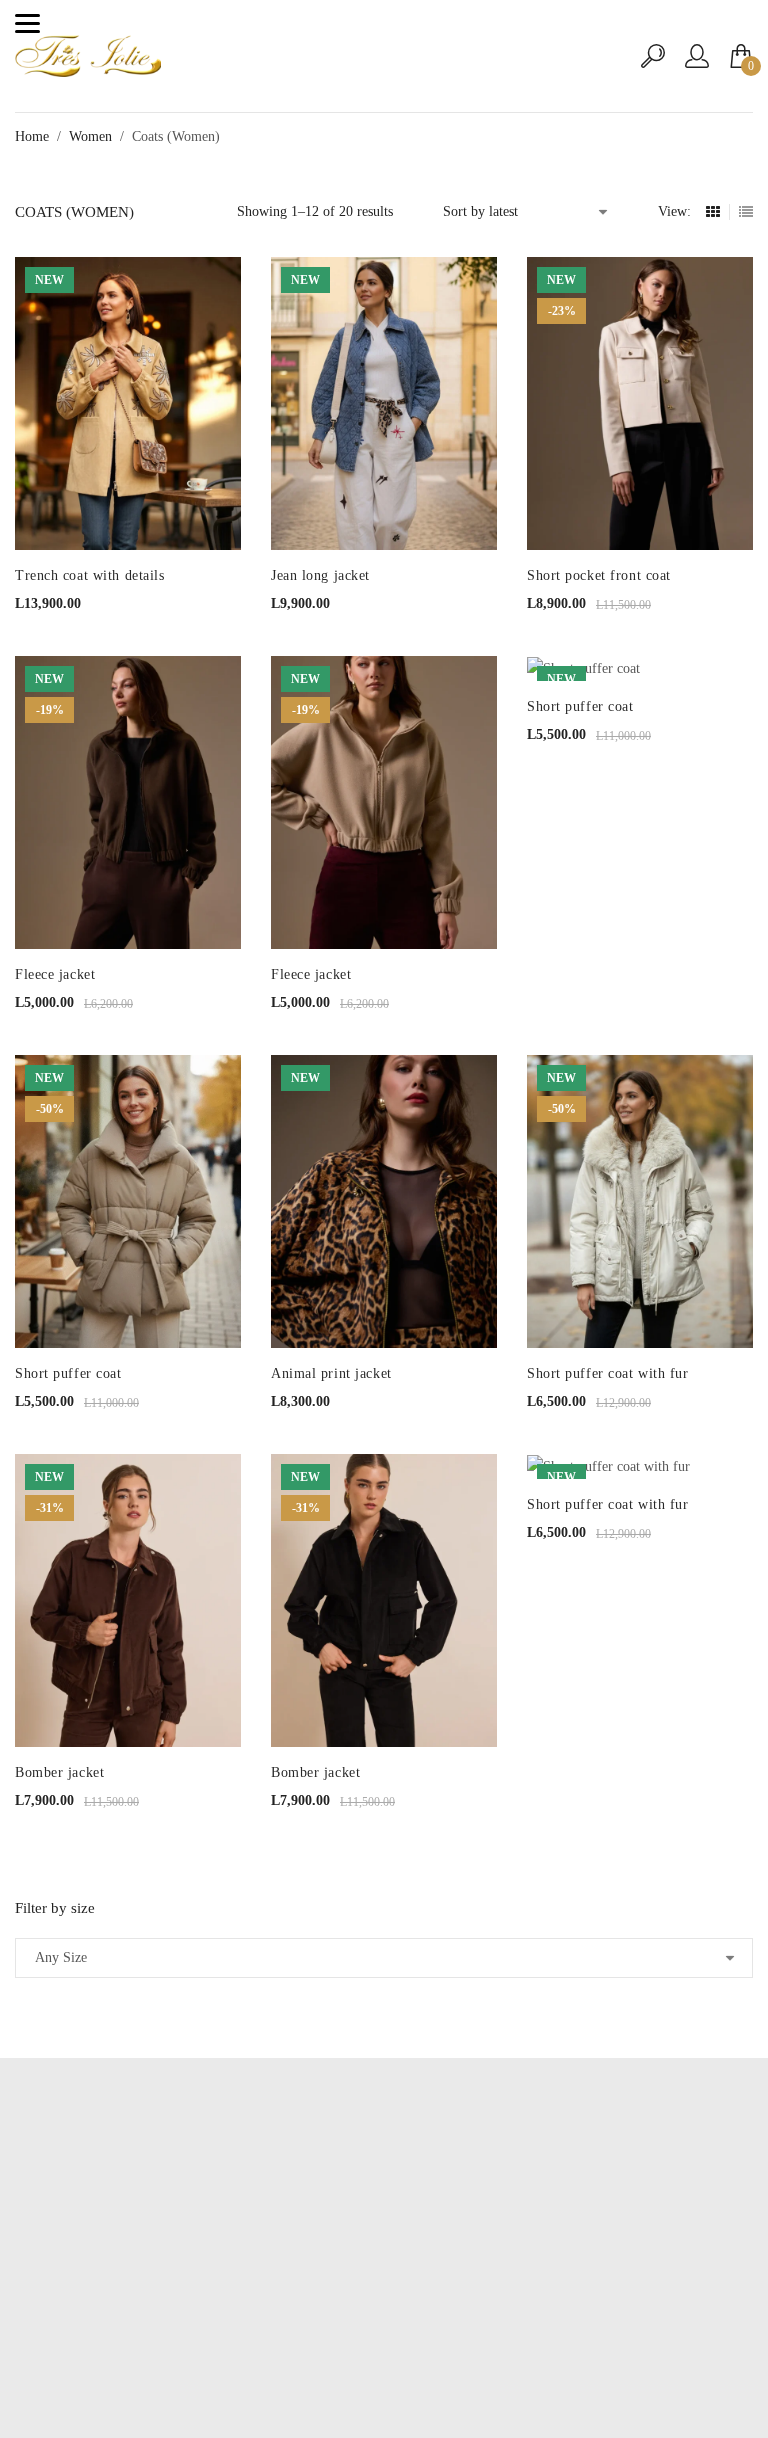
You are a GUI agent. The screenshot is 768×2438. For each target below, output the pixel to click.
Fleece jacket (55, 974)
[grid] (713, 212)
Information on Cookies (384, 2317)
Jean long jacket (320, 575)
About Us (384, 2257)
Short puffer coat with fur (608, 1373)
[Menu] (28, 23)
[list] (746, 212)
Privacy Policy (384, 2287)
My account (384, 2227)
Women (90, 136)
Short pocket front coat (599, 575)
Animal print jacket (331, 1373)
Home (32, 136)
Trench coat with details (89, 575)
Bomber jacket (59, 1772)
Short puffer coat (580, 706)
